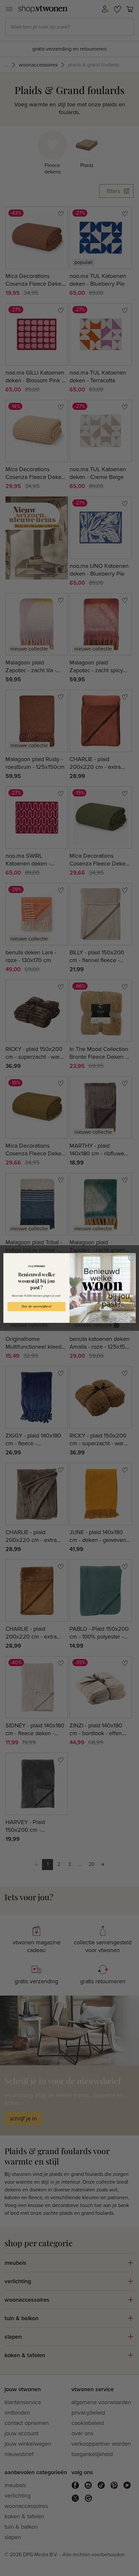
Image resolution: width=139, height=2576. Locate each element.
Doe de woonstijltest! (37, 1306)
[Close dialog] (131, 1258)
